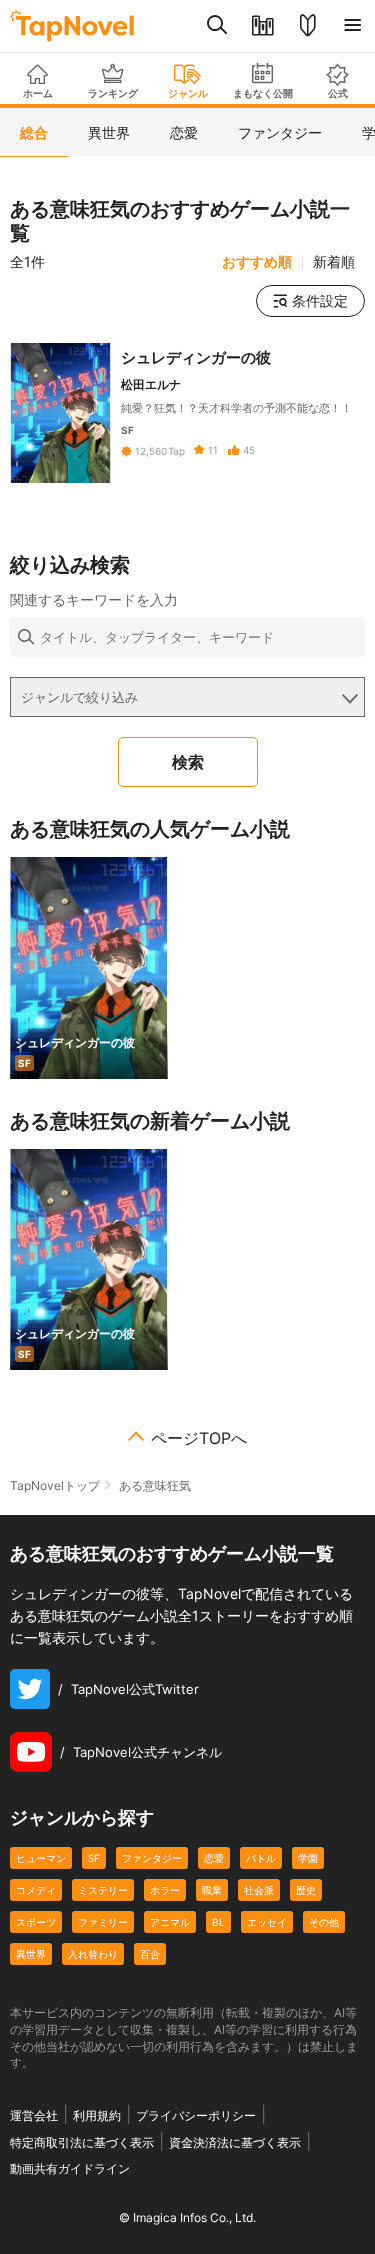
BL (218, 1922)
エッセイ (267, 1922)
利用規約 (97, 2115)
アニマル (170, 1922)
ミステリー (103, 1890)
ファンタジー (152, 1858)
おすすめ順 (257, 262)
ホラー (165, 1890)
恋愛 (214, 1858)
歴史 (306, 1890)
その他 (324, 1922)
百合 (150, 1954)
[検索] (217, 26)
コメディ (36, 1890)
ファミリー (103, 1922)
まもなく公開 (263, 93)
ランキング (113, 93)
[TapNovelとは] (307, 26)
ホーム (38, 93)
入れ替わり (93, 1954)
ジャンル (188, 93)
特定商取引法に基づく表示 (82, 2142)
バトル (261, 1858)
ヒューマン (41, 1858)
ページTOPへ (199, 1438)
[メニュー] (352, 26)
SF (94, 1858)
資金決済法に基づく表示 (235, 2142)
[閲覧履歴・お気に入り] (262, 26)
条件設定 (320, 300)
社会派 (259, 1890)
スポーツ (36, 1922)
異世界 (31, 1954)
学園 (308, 1858)
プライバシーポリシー (196, 2115)
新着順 (334, 262)
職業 (212, 1890)
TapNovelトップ (55, 1485)
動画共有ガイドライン (70, 2168)
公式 (338, 93)
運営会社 (34, 2115)
